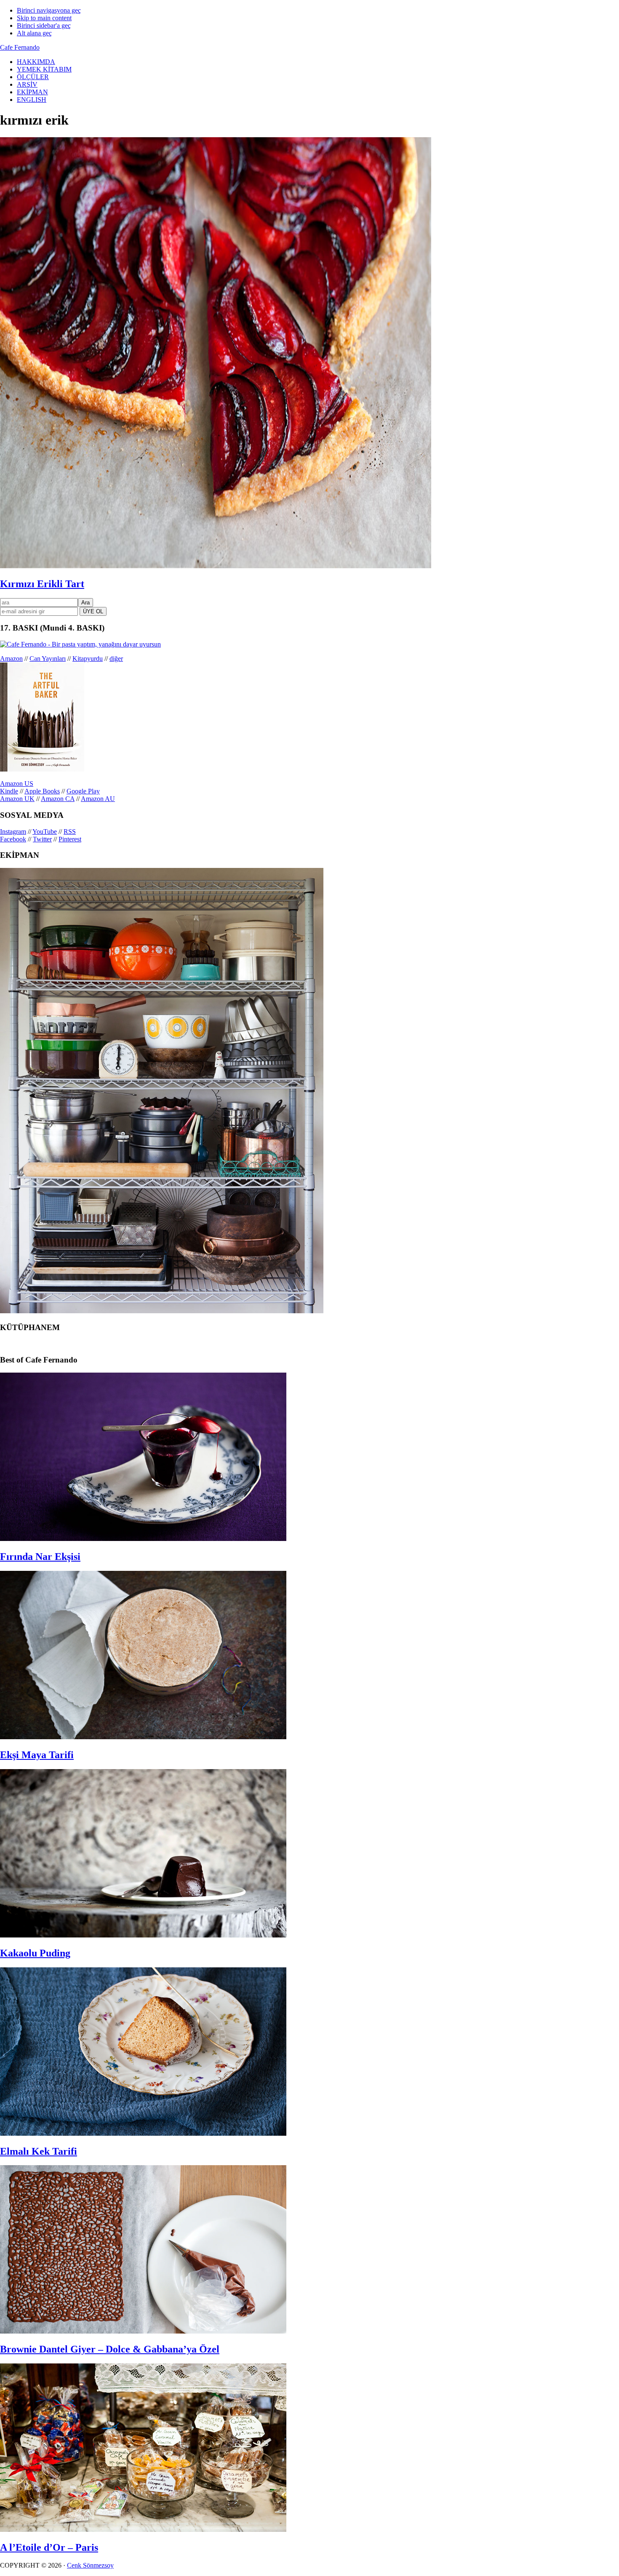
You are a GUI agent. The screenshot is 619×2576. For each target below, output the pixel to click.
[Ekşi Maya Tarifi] (143, 1737)
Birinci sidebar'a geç (44, 25)
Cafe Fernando (20, 47)
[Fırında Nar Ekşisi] (143, 1539)
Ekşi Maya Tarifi (37, 1755)
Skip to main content (44, 18)
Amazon (11, 659)
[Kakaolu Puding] (143, 1935)
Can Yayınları (48, 659)
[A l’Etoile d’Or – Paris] (143, 2529)
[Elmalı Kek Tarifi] (143, 2133)
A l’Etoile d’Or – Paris (49, 2547)
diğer (116, 659)
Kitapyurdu (88, 659)
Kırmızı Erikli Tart (42, 584)
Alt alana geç (34, 33)
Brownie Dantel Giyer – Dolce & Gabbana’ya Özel (110, 2349)
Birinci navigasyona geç (49, 10)
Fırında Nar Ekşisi (40, 1557)
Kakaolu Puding (35, 1953)
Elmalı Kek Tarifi (39, 2151)
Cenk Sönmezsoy (90, 2565)
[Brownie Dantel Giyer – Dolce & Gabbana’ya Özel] (143, 2331)
